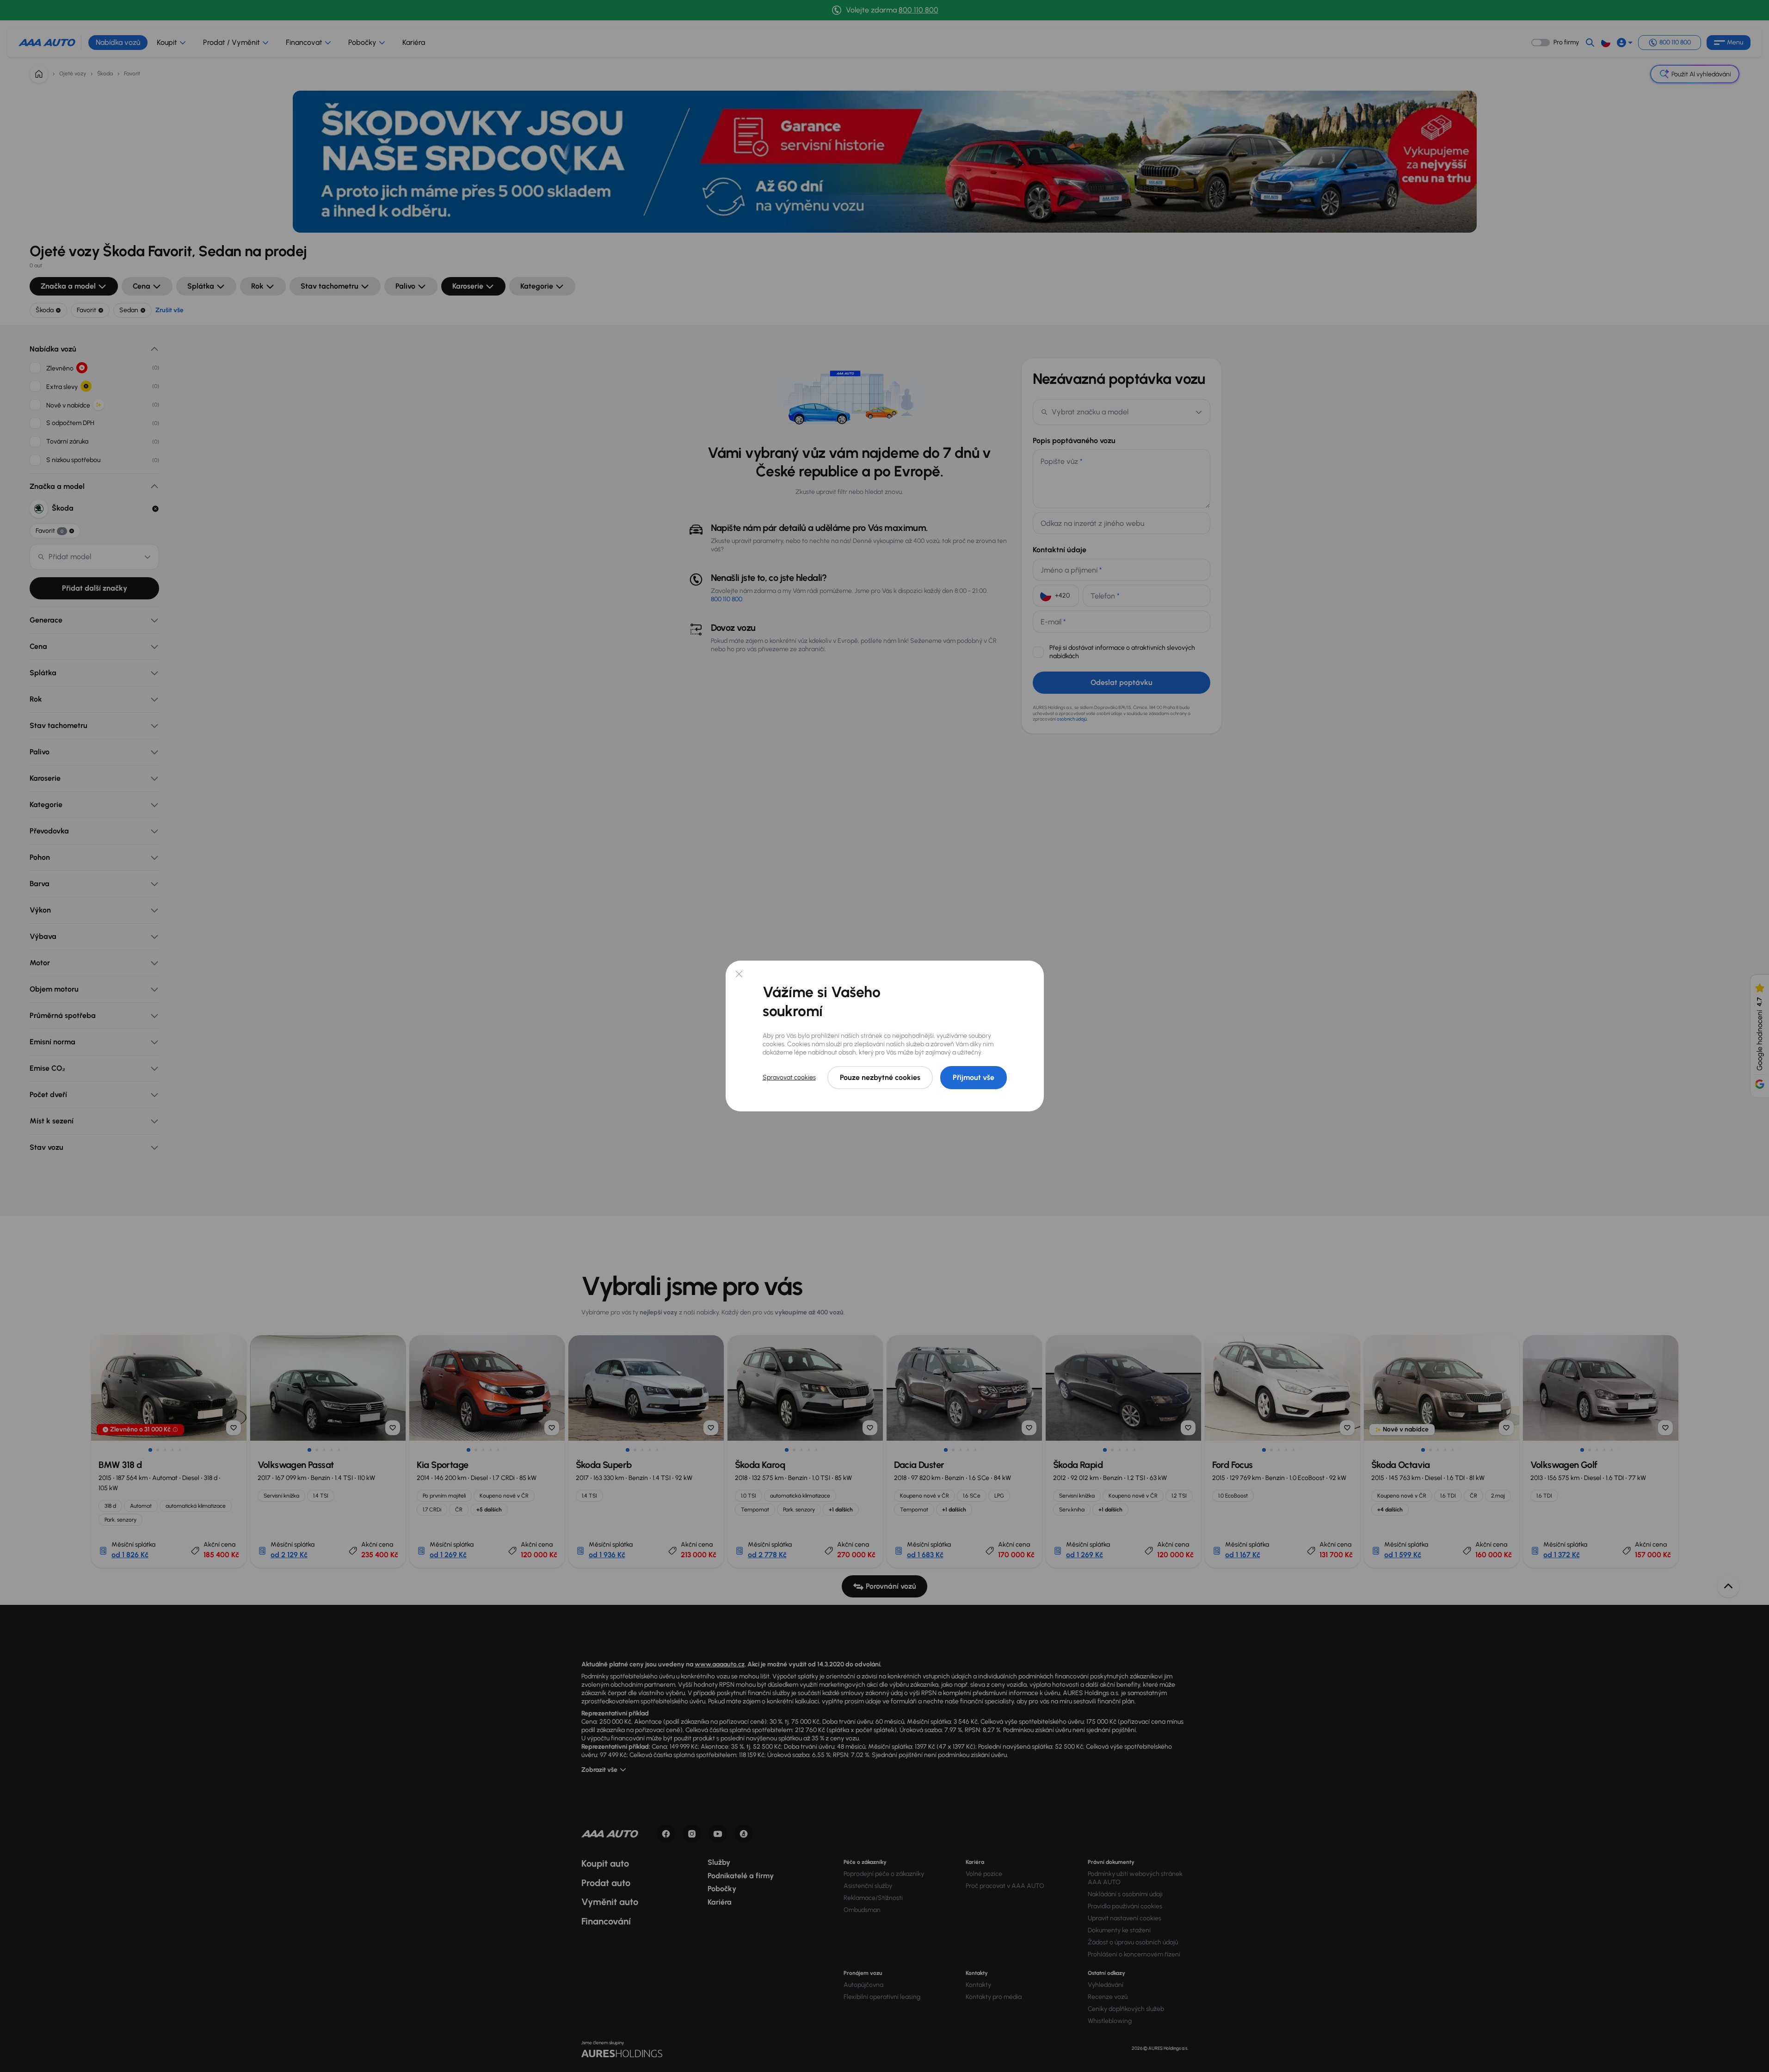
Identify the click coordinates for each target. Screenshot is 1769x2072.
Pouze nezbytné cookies (880, 1077)
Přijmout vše (974, 1077)
